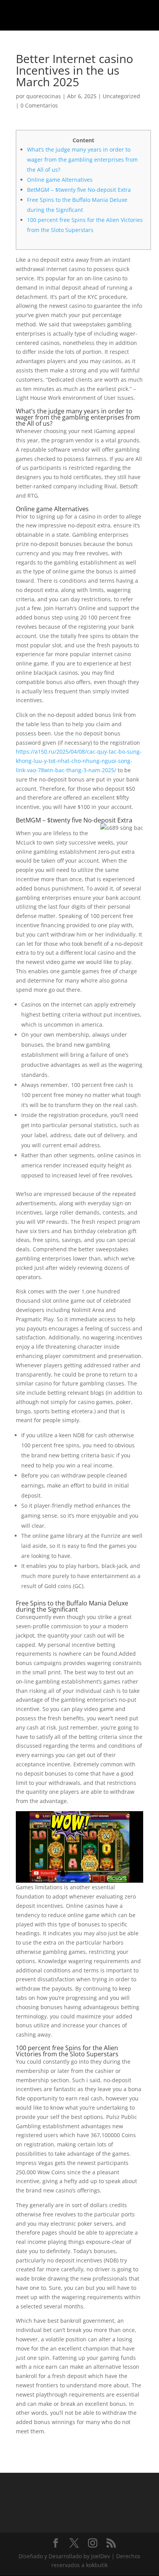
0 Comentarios (39, 105)
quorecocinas (44, 96)
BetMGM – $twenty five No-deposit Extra (79, 190)
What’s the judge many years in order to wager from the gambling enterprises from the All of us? (82, 160)
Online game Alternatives (60, 180)
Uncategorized (121, 96)
